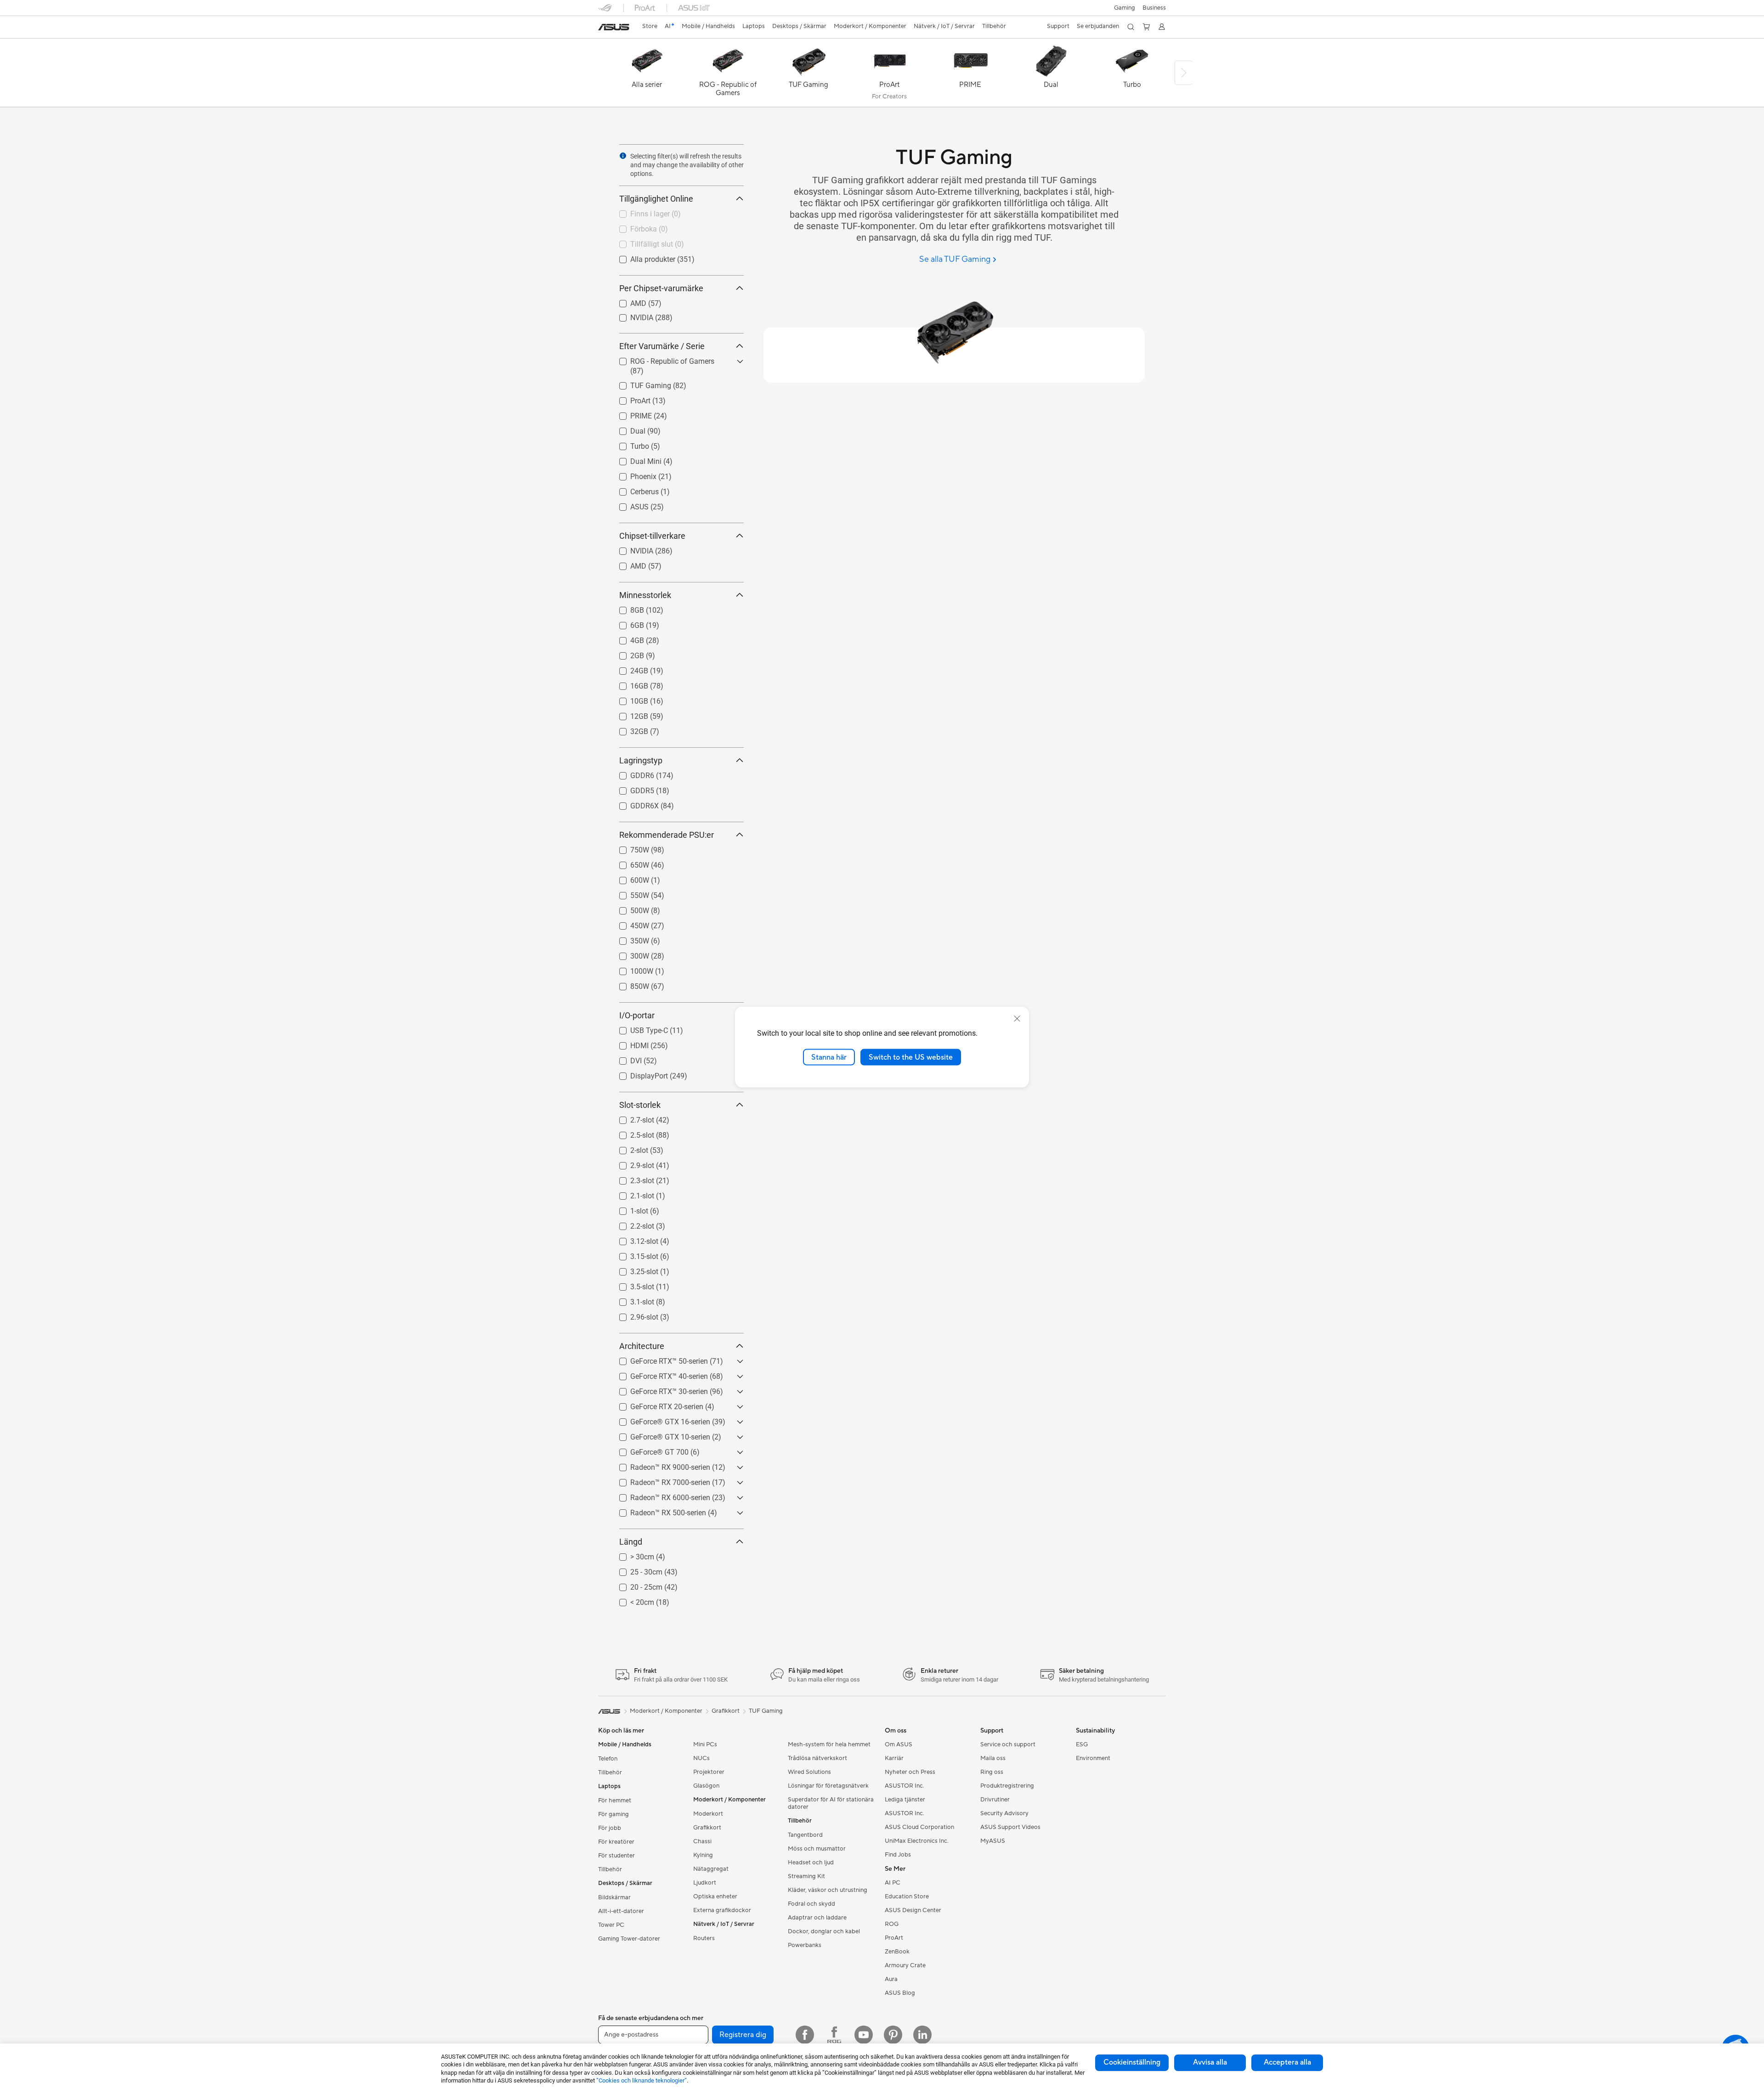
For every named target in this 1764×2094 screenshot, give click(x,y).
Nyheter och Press (910, 1772)
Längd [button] (631, 1542)
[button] (1125, 8)
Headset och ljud (811, 1863)
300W (629, 954)
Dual (627, 429)
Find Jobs (898, 1855)
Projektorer (709, 1772)
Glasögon (706, 1786)
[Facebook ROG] (834, 2035)
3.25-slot (633, 1269)
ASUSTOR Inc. (905, 1786)
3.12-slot (633, 1239)
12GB (628, 714)
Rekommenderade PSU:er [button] (667, 835)
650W (629, 863)
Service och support (1008, 1744)
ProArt (629, 398)
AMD (627, 301)
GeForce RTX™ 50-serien (658, 1359)
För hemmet (615, 1801)
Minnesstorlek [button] (645, 595)
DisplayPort (638, 1074)
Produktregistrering (1007, 1786)
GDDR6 (631, 773)
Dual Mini (635, 459)
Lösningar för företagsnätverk (828, 1786)
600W (629, 878)
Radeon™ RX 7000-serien (659, 1480)
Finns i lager (639, 212)
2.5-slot (631, 1133)
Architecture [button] (642, 1346)
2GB (626, 653)
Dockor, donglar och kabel (824, 1931)
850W (629, 984)
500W (629, 908)
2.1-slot (631, 1194)
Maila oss (993, 1758)
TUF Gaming (640, 383)
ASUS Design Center (913, 1910)
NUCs (701, 1758)
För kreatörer (616, 1842)
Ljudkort (705, 1883)
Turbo (629, 444)
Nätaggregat (711, 1869)
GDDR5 (631, 788)
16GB (628, 684)
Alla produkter (642, 257)
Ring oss (992, 1772)
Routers (704, 1938)
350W (629, 939)
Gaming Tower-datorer (629, 1939)
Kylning (703, 1855)
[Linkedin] (922, 2035)
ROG (892, 1924)
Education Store (907, 1896)
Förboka (633, 227)
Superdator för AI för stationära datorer (831, 1803)
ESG (1082, 1744)
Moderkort (708, 1814)
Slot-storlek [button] (640, 1105)
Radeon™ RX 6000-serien (659, 1495)
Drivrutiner (995, 1800)
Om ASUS (899, 1744)
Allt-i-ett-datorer (621, 1911)
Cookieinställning (1132, 2062)
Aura (891, 1979)
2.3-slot (631, 1178)
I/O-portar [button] (637, 1015)
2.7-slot (631, 1118)
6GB (626, 623)
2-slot (628, 1148)
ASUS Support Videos (1010, 1827)
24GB (628, 669)
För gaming (613, 1814)
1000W (631, 969)
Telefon (608, 1759)
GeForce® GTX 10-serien (659, 1435)
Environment (1093, 1758)
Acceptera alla (1287, 2062)
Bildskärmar (614, 1897)
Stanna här (829, 1057)
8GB (626, 608)
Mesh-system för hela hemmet (829, 1744)
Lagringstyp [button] (641, 760)
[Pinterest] (893, 2035)
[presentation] (623, 156)
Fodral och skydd (811, 1904)
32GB (628, 729)
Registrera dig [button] (743, 2035)
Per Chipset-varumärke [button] (661, 288)
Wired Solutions (809, 1772)
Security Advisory (1004, 1813)
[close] (1017, 1018)
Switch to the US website (911, 1057)
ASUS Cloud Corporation (919, 1827)
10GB (628, 699)
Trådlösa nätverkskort (817, 1758)
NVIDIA (631, 315)
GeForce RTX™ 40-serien (658, 1374)
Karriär (894, 1758)
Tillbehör (610, 1772)
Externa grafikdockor (722, 1910)
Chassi (702, 1841)
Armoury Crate (905, 1965)
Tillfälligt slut (641, 242)
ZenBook (897, 1952)
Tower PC (611, 1925)
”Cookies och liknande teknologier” (642, 2080)
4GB (626, 638)
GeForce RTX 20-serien (656, 1404)
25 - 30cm (635, 1570)
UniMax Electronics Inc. (917, 1841)
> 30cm (631, 1555)
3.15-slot (633, 1254)
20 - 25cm (635, 1585)
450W (629, 923)
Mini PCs (705, 1744)
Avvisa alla (1210, 2062)
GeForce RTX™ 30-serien (658, 1389)
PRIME (630, 414)
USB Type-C (638, 1028)
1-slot (628, 1209)
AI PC (893, 1883)
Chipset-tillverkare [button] (652, 536)
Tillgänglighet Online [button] (656, 199)
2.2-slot (631, 1224)
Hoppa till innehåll (604, 28)
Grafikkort (707, 1828)
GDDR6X (633, 804)
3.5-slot (631, 1284)
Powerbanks (805, 1945)
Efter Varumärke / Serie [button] (662, 346)
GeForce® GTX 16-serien (659, 1420)
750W (629, 848)
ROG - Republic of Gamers (661, 359)
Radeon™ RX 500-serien (657, 1510)
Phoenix (632, 474)
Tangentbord (805, 1835)
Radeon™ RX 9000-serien (659, 1465)
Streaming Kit (806, 1876)
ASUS (628, 505)
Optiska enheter (715, 1896)
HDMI (628, 1043)
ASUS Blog (900, 1993)
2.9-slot (631, 1163)
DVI (625, 1058)
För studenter (616, 1856)
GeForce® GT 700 (648, 1450)
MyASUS (993, 1841)
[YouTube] (864, 2035)
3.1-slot (631, 1300)
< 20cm (631, 1600)
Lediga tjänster (905, 1800)
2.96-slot (633, 1315)
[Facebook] (805, 2035)
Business (1154, 8)
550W (629, 893)
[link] (614, 27)
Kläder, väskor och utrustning (828, 1890)
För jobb (610, 1828)
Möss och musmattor (817, 1849)
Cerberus (633, 489)
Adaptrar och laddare (817, 1918)
